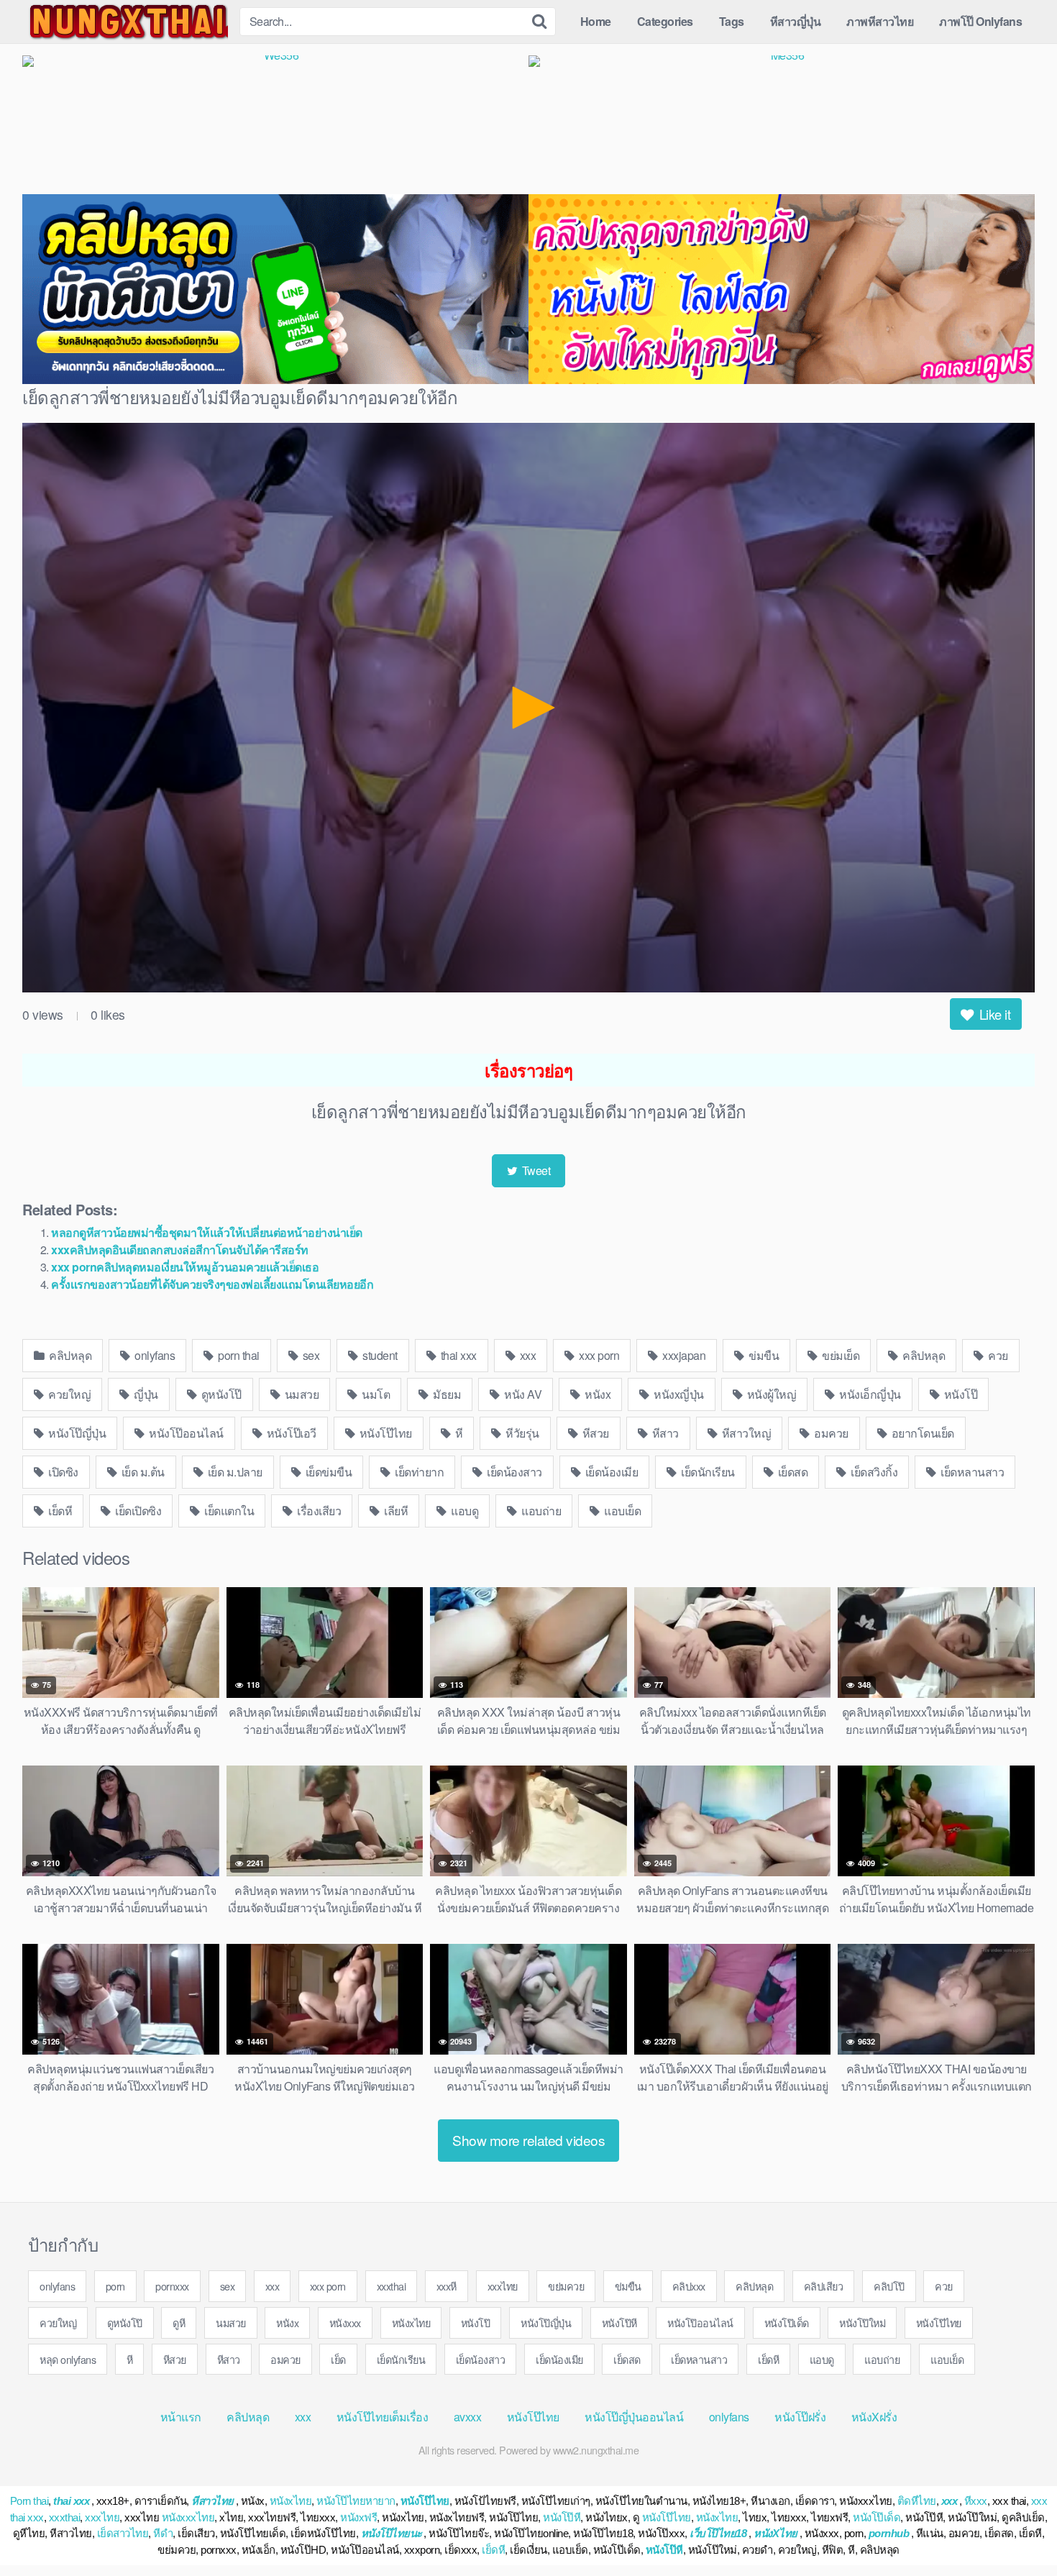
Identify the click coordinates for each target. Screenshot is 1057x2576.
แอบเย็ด (622, 1511)
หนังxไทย (411, 2322)
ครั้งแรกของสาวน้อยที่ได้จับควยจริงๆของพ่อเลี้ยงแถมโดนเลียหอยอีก (212, 1284)
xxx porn (598, 1355)
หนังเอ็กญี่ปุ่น (869, 1394)
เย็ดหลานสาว (971, 1472)
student (379, 1355)
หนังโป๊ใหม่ (862, 2322)
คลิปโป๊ (889, 2286)
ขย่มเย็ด (840, 1355)
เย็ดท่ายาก (418, 1472)
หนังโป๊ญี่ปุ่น (76, 1433)
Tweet (535, 1170)
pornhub (889, 2533)
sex (310, 1355)
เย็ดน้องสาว (513, 1472)
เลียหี (395, 1511)
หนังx (597, 1394)
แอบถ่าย (540, 1511)
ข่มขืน (763, 1355)
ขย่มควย (566, 2286)
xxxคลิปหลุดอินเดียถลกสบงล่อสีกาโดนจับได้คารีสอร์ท (180, 1250)
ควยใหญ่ (69, 1394)
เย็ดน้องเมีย (610, 1472)
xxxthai (392, 2286)
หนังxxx (345, 2322)
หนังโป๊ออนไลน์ (185, 1433)
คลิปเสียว (824, 2286)
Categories (665, 21)
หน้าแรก (181, 2417)
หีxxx (976, 2501)
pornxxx (172, 2286)
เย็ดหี (59, 1511)
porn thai (238, 1355)
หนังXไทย (775, 2533)
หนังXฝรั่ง (874, 2417)
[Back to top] (1017, 2530)
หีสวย (594, 1433)
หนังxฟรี (358, 2517)
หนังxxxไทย (188, 2517)
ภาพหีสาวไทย (880, 21)
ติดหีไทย (917, 2501)
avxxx (468, 2417)
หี (457, 1433)
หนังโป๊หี (619, 2322)
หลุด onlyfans (68, 2359)
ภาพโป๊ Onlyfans (980, 21)
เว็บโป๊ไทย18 (718, 2533)
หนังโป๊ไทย (384, 1433)
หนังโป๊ (959, 1394)
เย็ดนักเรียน (707, 1472)
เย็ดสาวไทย (123, 2533)
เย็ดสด (791, 1472)
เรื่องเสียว (318, 1511)
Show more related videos (528, 2140)
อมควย (830, 1433)
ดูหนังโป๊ (220, 1394)
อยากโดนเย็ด (921, 1433)
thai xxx (457, 1355)
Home (596, 21)
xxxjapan (683, 1355)
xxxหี (447, 2286)
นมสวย (300, 1394)
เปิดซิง (62, 1472)
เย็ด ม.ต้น (142, 1472)
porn (115, 2286)
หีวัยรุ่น (521, 1433)
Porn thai (29, 2501)
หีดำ (163, 2533)
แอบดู (464, 1511)
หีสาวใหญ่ (745, 1433)
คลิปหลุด (69, 1355)
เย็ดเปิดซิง (137, 1511)
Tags (732, 21)
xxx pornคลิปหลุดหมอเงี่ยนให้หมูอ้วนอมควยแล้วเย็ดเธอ (185, 1267)
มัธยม (446, 1394)
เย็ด (338, 2359)
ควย (997, 1355)
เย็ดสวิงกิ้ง (873, 1472)
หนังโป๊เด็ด (787, 2322)
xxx (526, 1355)
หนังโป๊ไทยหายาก (356, 2501)
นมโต (375, 1394)
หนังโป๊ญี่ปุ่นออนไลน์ (634, 2417)
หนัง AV (522, 1394)
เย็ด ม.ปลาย (234, 1472)
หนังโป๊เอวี (290, 1433)
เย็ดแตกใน (228, 1511)
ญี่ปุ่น (145, 1394)
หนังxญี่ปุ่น (678, 1394)
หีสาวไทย (212, 2501)
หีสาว (664, 1433)
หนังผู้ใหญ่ (770, 1394)
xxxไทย (503, 2286)
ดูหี (179, 2322)
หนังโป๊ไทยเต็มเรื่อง (383, 2417)
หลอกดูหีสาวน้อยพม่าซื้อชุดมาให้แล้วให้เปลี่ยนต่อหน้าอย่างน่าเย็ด (207, 1232)
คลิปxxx (689, 2286)
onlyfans (154, 1355)
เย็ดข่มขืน (327, 1472)
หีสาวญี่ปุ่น (796, 21)
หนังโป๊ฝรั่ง (800, 2417)
